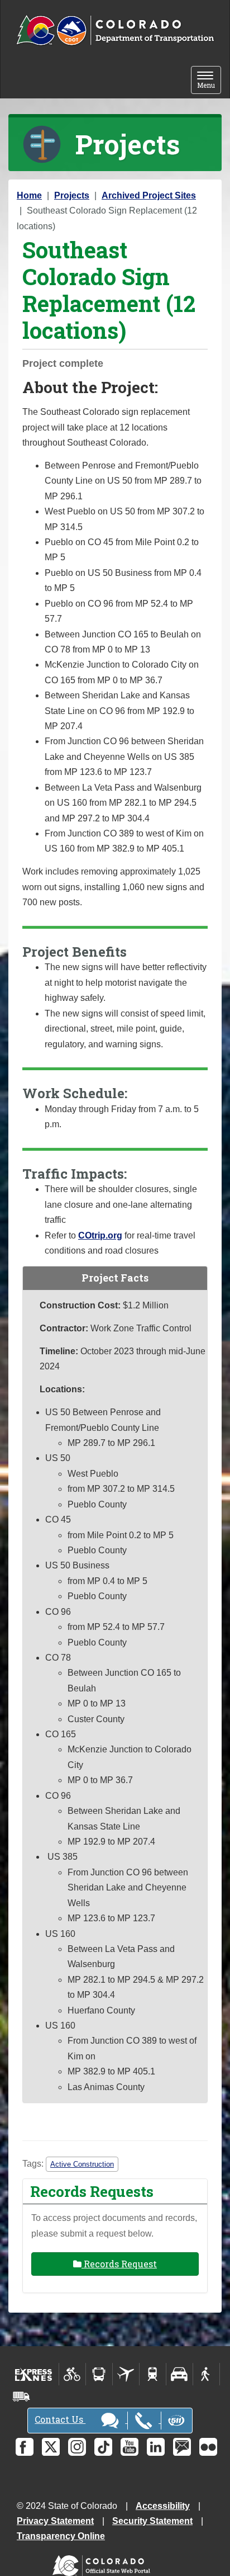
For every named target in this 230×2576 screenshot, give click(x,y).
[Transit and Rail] (99, 2374)
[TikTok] (103, 2447)
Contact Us (60, 2419)
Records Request (119, 2264)
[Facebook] (25, 2447)
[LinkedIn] (156, 2447)
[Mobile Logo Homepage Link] (115, 31)
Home (29, 195)
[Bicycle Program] (72, 2374)
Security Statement (152, 2521)
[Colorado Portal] (104, 2563)
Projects (72, 195)
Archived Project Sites (149, 195)
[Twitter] (51, 2447)
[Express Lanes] (34, 2374)
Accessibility (163, 2506)
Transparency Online (61, 2536)
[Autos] (179, 2374)
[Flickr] (208, 2447)
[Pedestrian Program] (206, 2374)
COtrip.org (100, 1235)
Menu (209, 81)
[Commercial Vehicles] (21, 2397)
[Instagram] (77, 2447)
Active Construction (82, 2164)
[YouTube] (130, 2447)
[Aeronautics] (126, 2374)
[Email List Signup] (182, 2447)
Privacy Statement (55, 2521)
